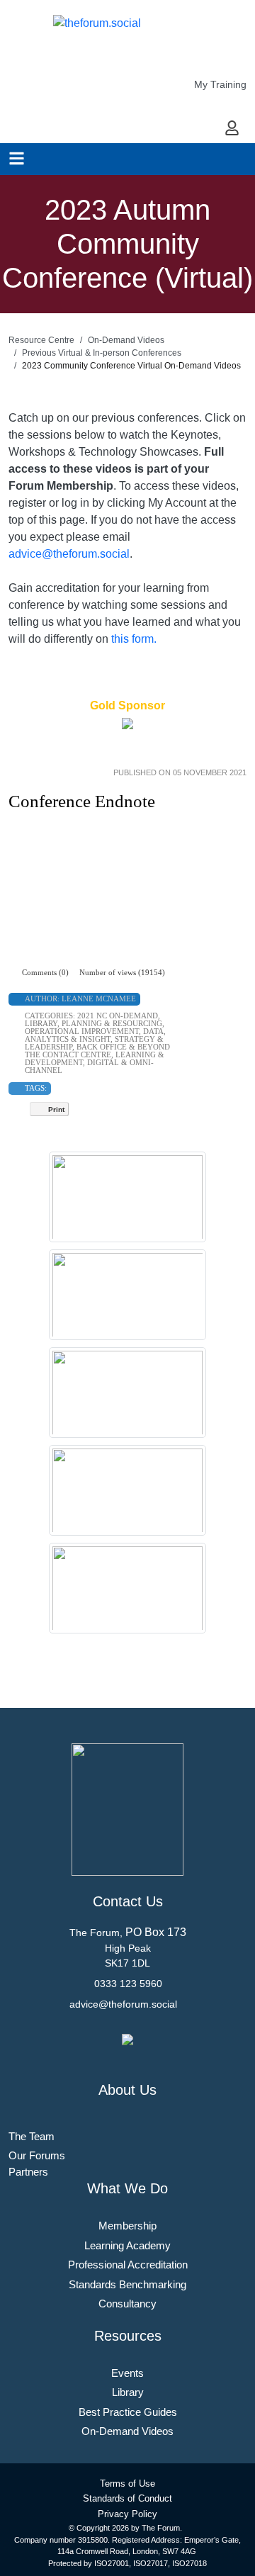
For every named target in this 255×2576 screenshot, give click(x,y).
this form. (134, 639)
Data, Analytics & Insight (95, 1035)
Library (41, 1023)
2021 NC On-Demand (118, 1016)
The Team (32, 2136)
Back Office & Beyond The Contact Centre (97, 1051)
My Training (220, 84)
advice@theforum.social (69, 554)
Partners (28, 2172)
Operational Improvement (82, 1031)
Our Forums (37, 2155)
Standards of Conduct (127, 2498)
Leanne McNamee (99, 999)
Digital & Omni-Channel (89, 1066)
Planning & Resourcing (112, 1023)
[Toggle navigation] (17, 158)
